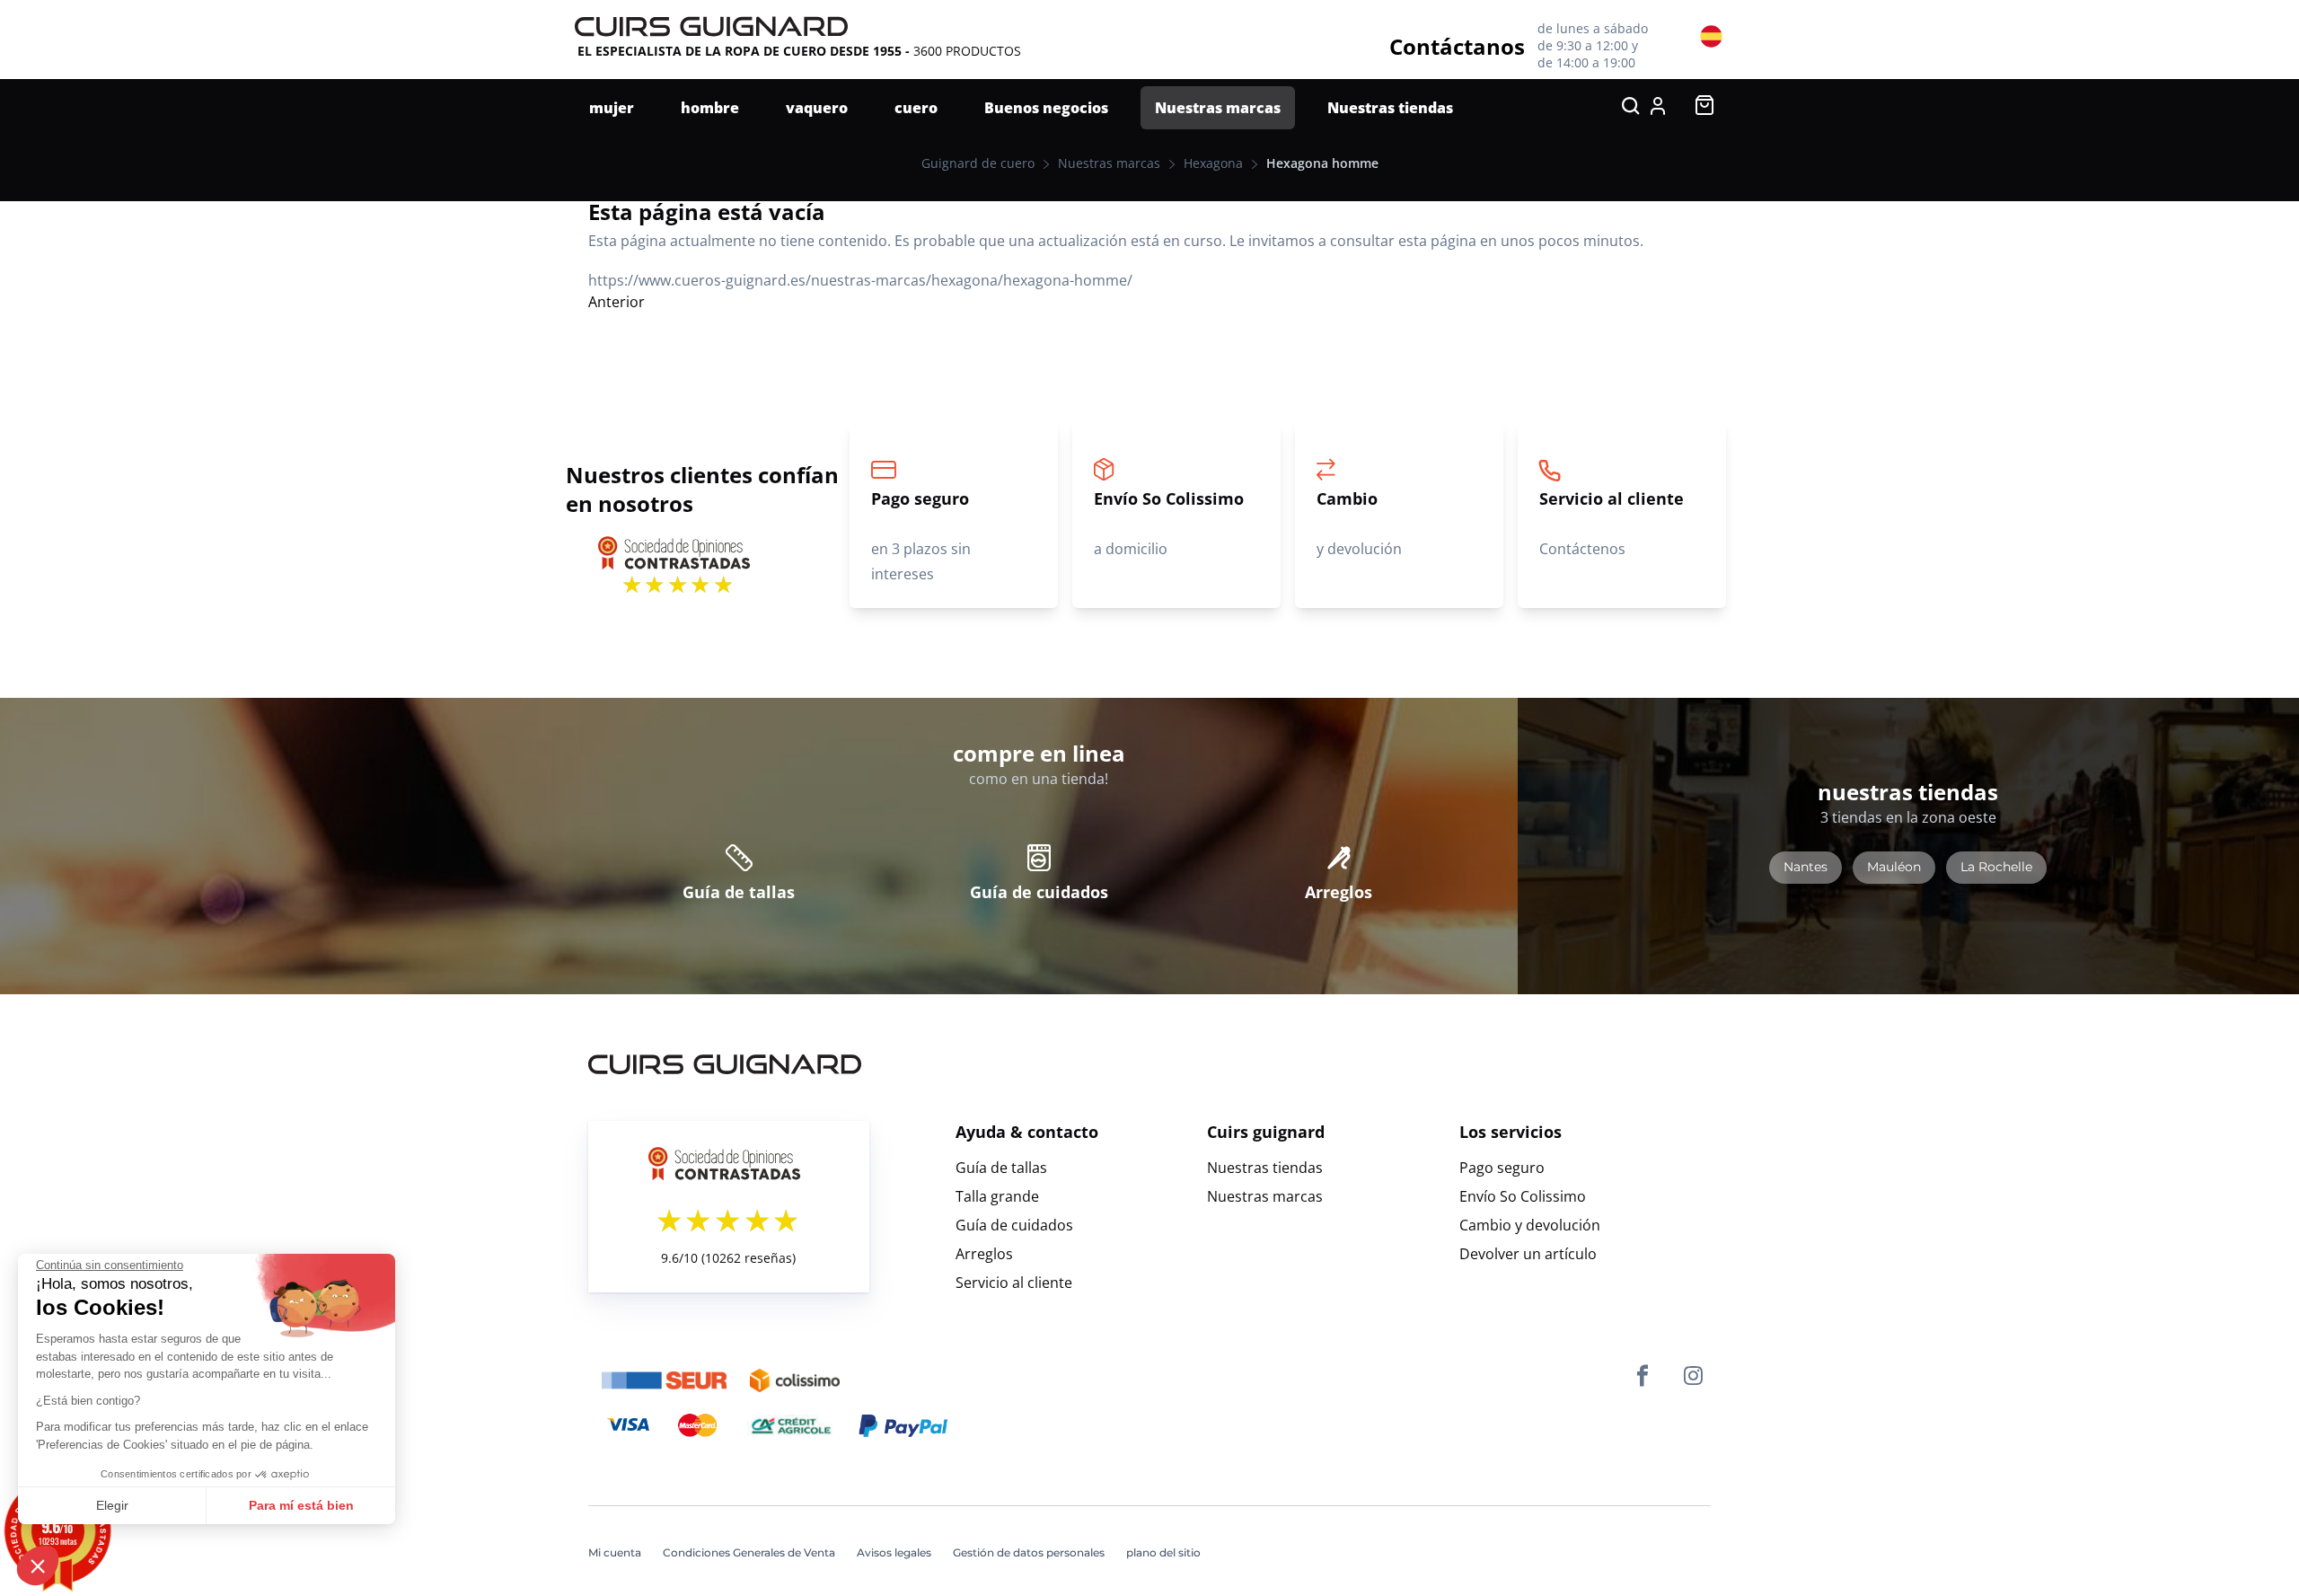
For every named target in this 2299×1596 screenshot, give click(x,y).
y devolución (1359, 523)
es (1712, 35)
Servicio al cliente (1014, 1283)
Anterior (617, 302)
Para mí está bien (301, 1505)
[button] (38, 1565)
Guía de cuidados (1039, 892)
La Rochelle (1996, 867)
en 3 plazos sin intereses (921, 536)
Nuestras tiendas (1265, 1168)
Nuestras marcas (1265, 1196)
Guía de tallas (739, 892)
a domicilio (1169, 523)
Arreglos (1339, 892)
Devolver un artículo (1528, 1254)
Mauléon (1894, 867)
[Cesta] (1704, 110)
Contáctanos (1457, 46)
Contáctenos (1612, 523)
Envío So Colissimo (1523, 1196)
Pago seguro (1502, 1168)
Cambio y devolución (1530, 1225)
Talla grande (997, 1196)
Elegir (112, 1505)
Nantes (1806, 867)
